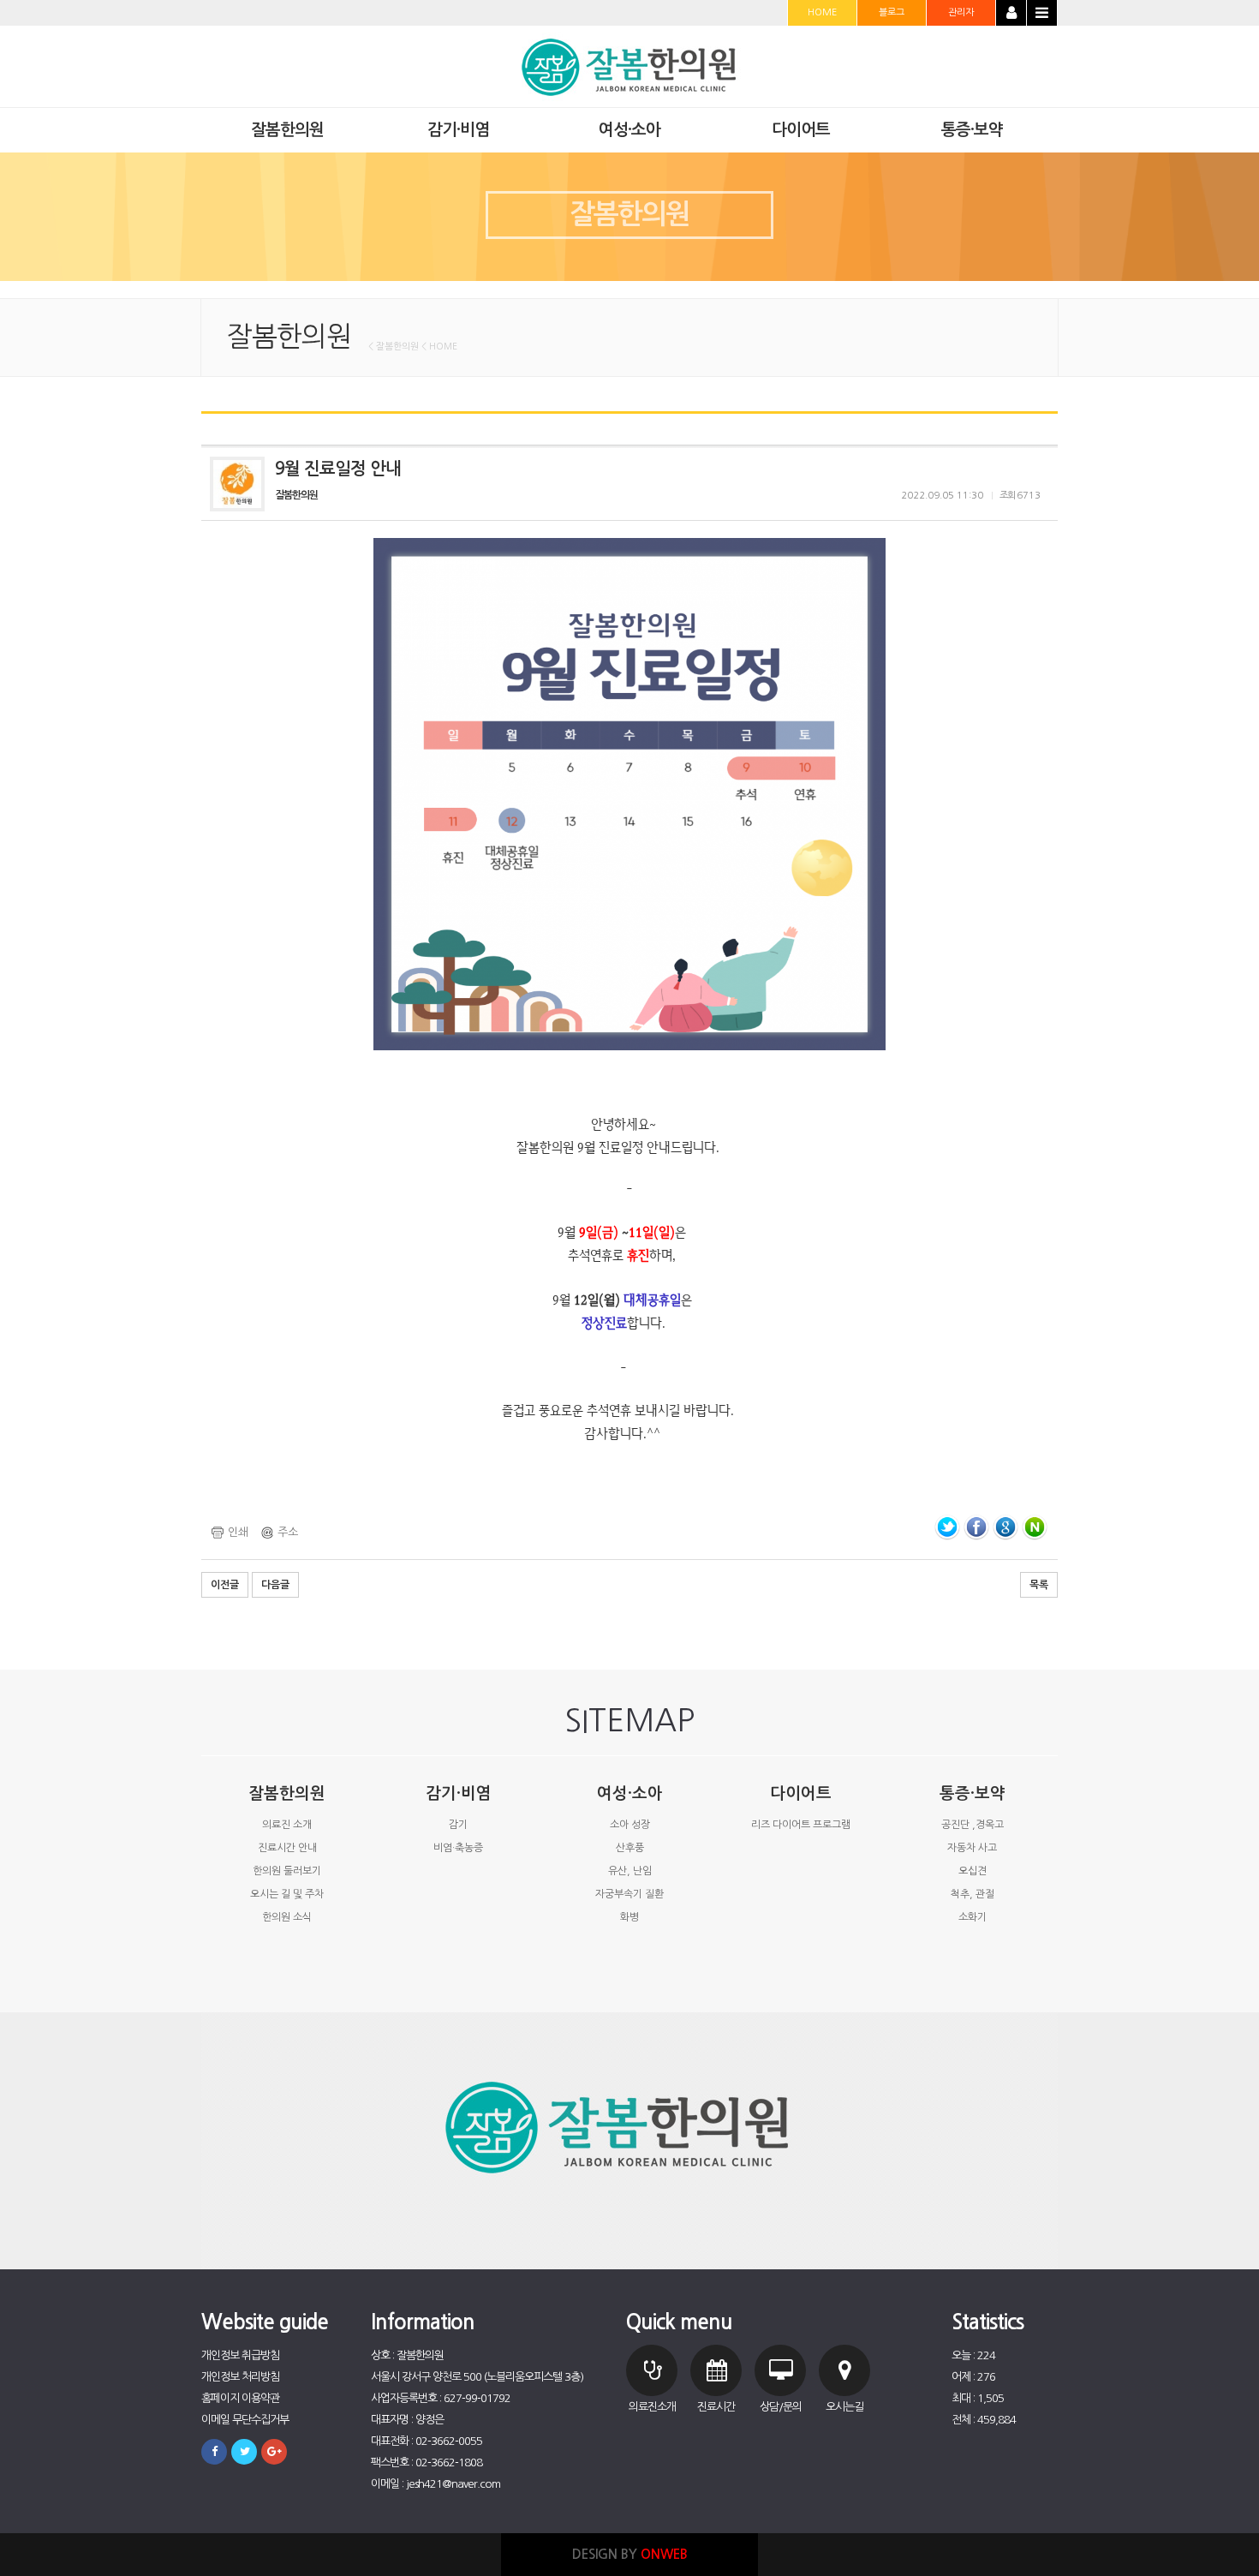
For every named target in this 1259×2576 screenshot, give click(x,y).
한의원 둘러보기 (287, 1871)
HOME (822, 12)
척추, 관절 (973, 1894)
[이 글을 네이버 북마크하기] (1035, 1527)
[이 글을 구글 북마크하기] (1005, 1527)
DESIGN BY (630, 2554)
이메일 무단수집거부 (245, 2420)
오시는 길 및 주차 (287, 1894)
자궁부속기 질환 (629, 1894)
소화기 (973, 1917)
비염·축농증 (458, 1848)
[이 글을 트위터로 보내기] (947, 1527)
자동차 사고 (972, 1848)
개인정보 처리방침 (240, 2377)
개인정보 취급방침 (240, 2355)
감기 (458, 1825)
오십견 (973, 1871)
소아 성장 (630, 1825)
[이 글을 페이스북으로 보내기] (976, 1527)
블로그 (892, 12)
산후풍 (630, 1848)
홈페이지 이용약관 (240, 2398)
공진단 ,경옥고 (973, 1825)
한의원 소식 (287, 1917)
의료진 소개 (287, 1825)
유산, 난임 (630, 1871)
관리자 (961, 12)
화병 (629, 1917)
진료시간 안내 (287, 1848)
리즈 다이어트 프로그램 (801, 1825)
